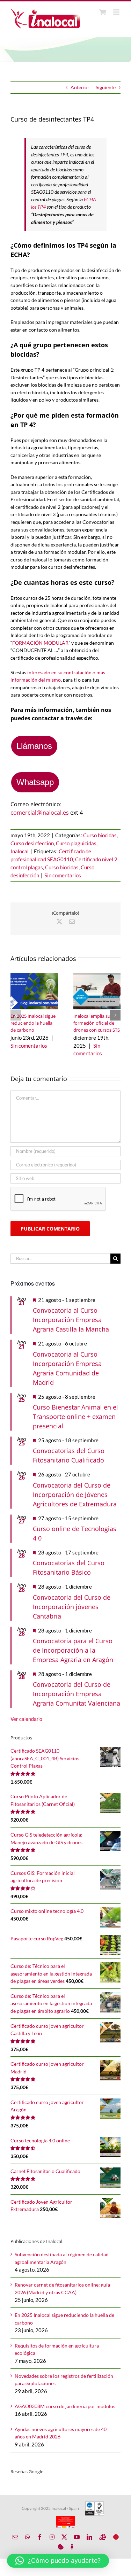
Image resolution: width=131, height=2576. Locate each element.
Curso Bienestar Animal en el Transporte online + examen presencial (75, 1417)
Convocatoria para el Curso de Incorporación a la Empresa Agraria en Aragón (73, 1650)
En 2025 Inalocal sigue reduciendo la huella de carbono (33, 1023)
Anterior (80, 87)
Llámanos (34, 746)
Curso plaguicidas (76, 843)
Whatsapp (35, 782)
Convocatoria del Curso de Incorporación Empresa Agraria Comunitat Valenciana (77, 1694)
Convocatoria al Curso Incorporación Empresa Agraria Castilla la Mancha (71, 1320)
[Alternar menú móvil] (117, 12)
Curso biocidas (100, 835)
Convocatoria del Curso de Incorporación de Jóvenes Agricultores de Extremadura (75, 1495)
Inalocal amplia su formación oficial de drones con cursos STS (97, 1023)
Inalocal (20, 851)
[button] (16, 1015)
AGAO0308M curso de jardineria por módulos (65, 2406)
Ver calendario (26, 1719)
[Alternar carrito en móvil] (103, 12)
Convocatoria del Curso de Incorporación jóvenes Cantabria (72, 1607)
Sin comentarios (63, 875)
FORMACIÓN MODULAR (40, 643)
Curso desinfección (32, 843)
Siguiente (106, 87)
